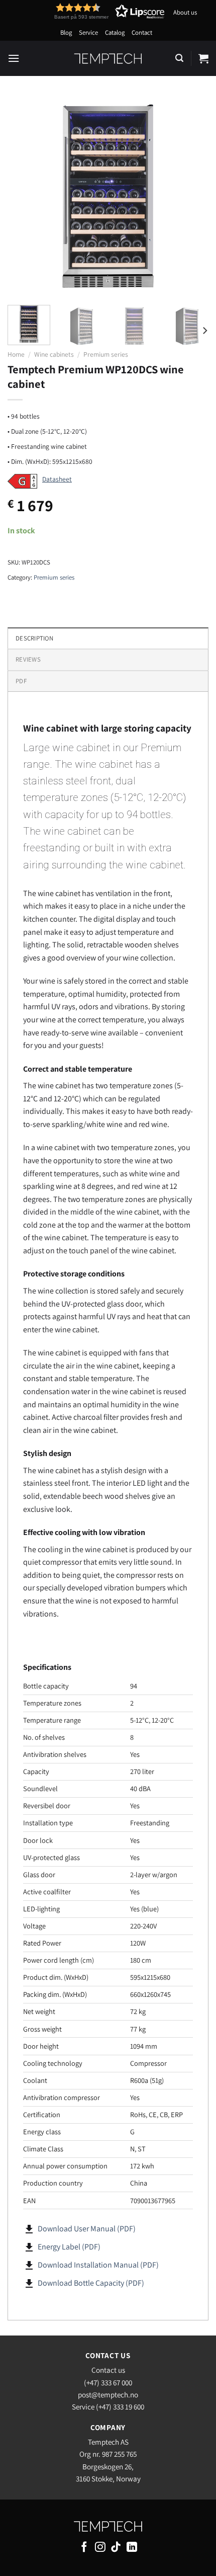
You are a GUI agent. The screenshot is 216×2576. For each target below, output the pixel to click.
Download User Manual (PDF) (87, 2229)
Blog (66, 32)
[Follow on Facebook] (84, 2548)
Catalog (115, 32)
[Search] (179, 58)
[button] (91, 11)
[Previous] (24, 197)
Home (16, 354)
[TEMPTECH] (108, 58)
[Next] (192, 197)
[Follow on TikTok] (116, 2548)
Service (88, 32)
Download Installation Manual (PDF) (98, 2265)
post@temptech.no (108, 2394)
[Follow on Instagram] (100, 2548)
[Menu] (14, 58)
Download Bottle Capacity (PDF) (91, 2283)
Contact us (108, 2370)
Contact (142, 32)
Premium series (106, 354)
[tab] (108, 659)
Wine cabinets (54, 354)
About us (185, 12)
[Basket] (203, 58)
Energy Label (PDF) (69, 2247)
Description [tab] (34, 638)
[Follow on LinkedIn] (132, 2548)
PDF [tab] (21, 681)
